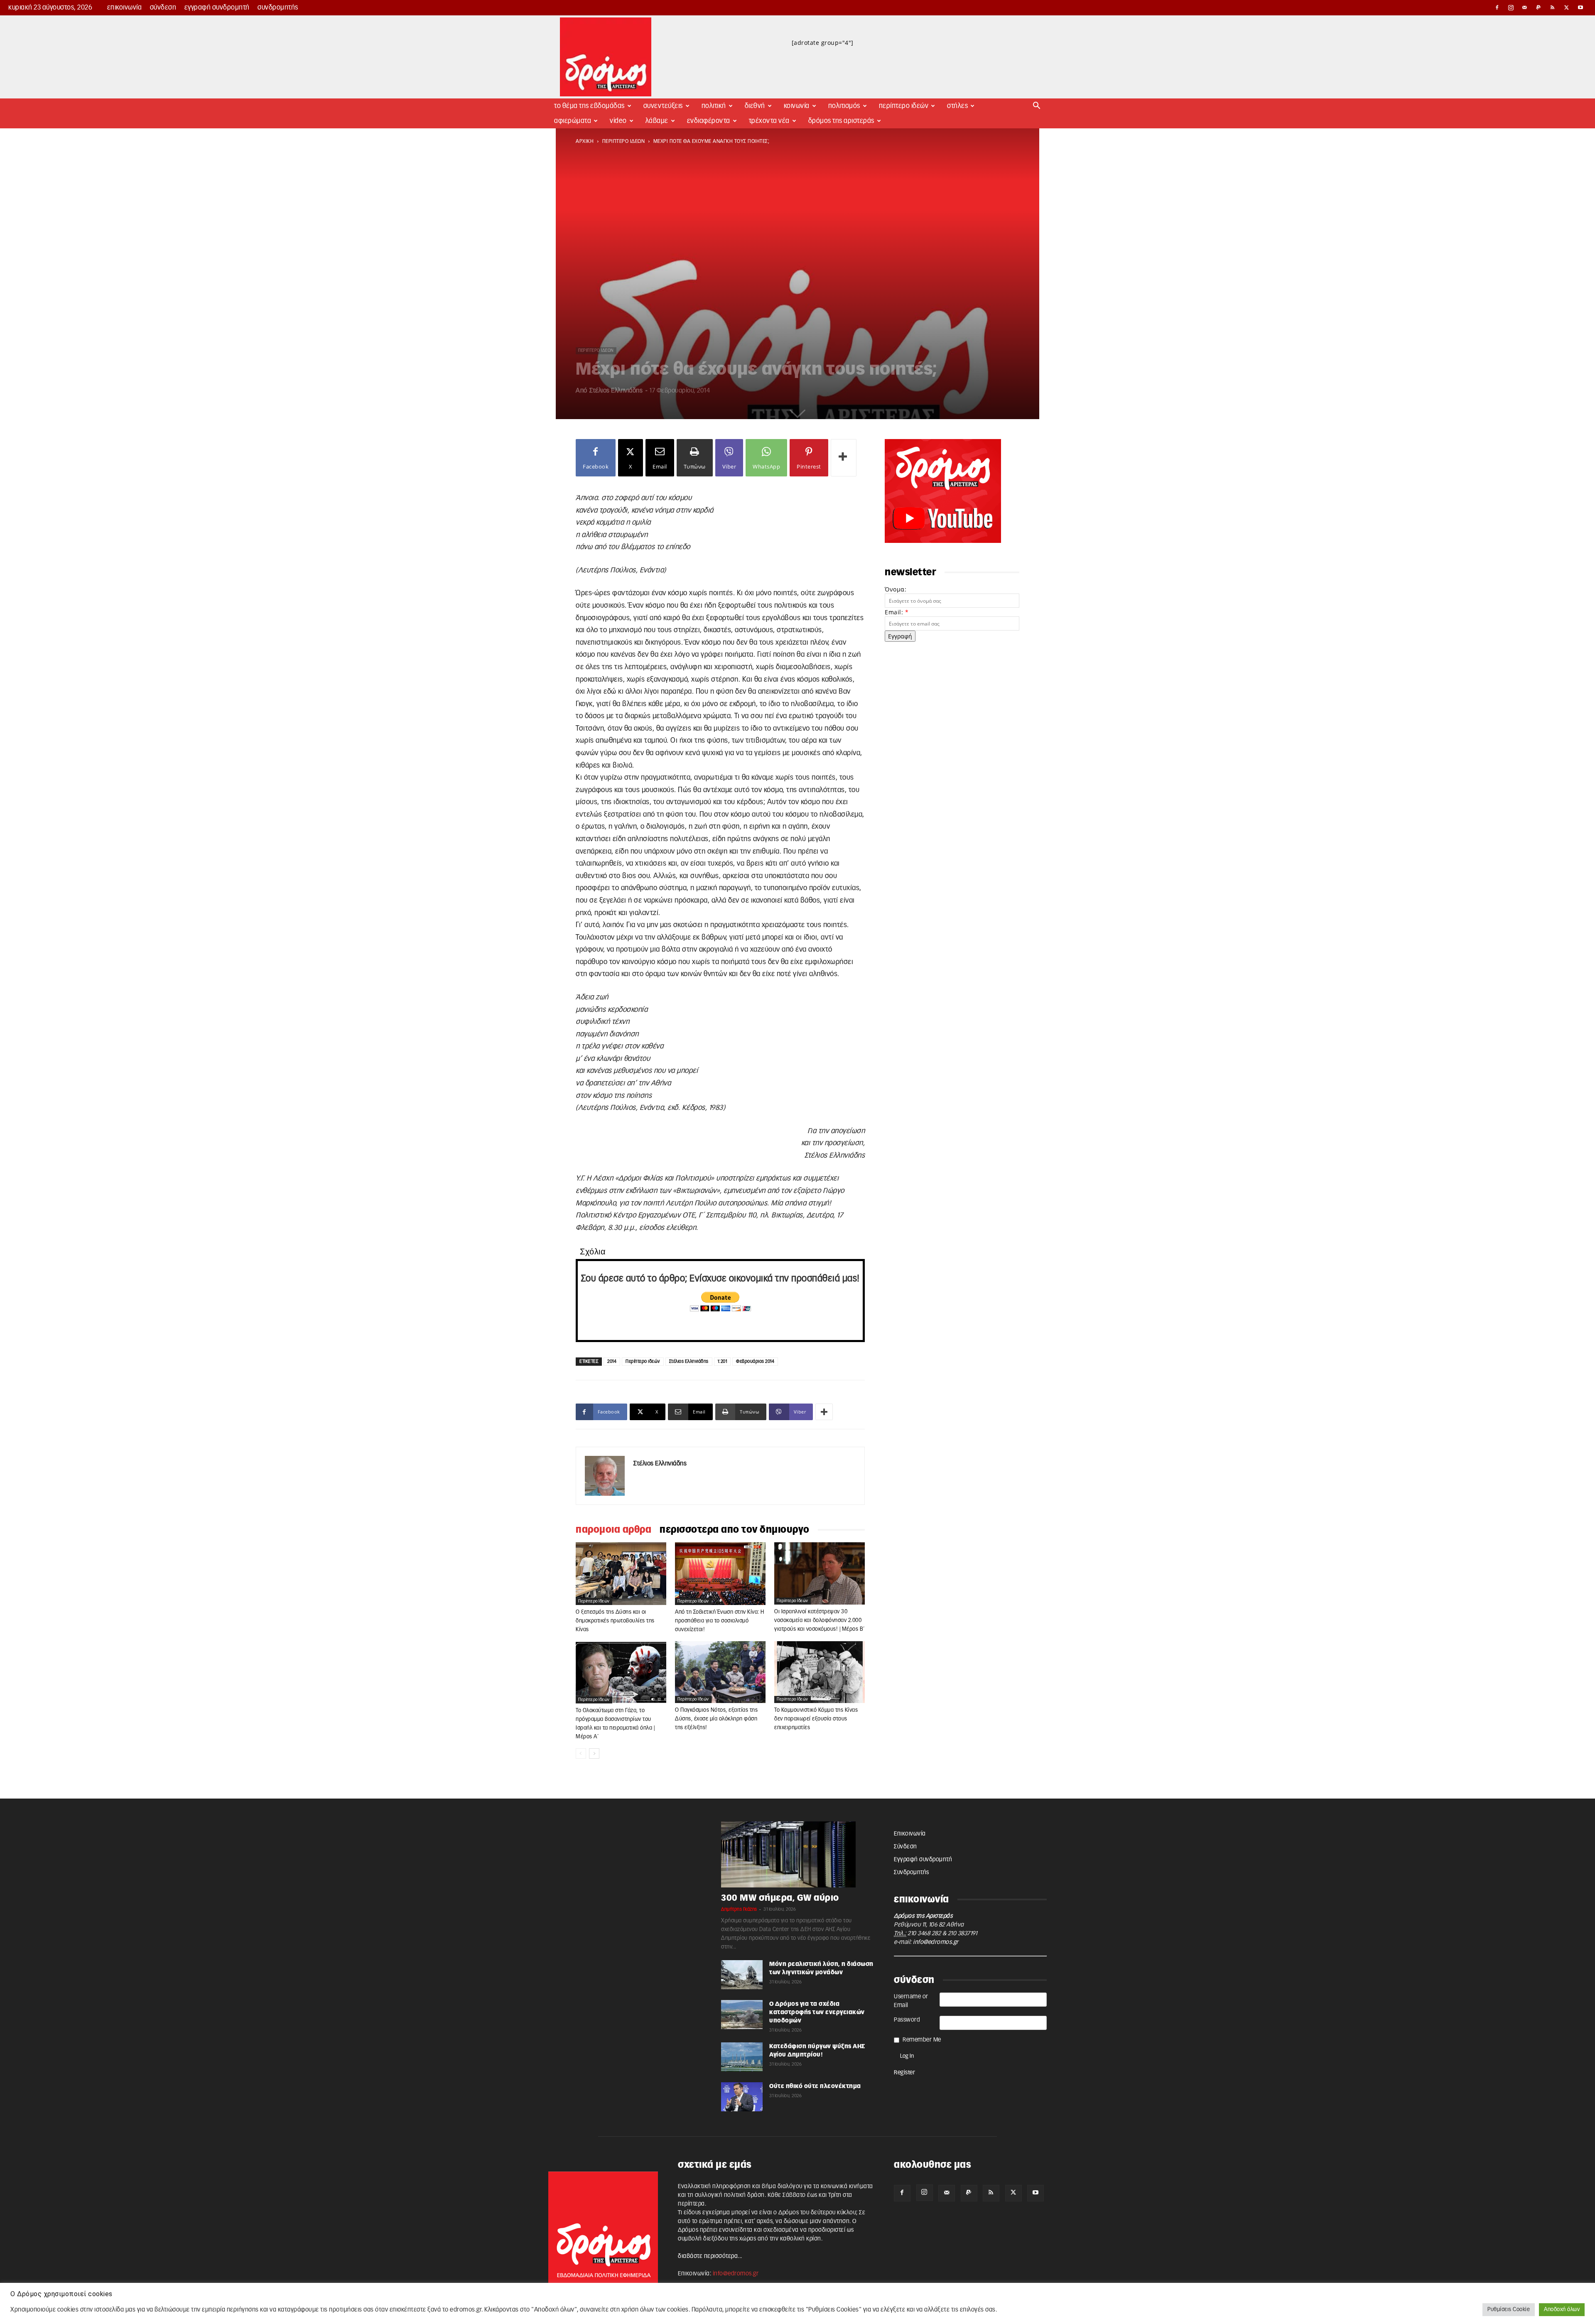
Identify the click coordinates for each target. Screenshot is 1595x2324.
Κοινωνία (797, 106)
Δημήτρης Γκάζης (739, 1909)
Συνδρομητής (278, 7)
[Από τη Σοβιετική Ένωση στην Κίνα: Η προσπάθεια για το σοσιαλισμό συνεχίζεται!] (720, 1573)
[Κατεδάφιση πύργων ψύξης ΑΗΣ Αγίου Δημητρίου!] (742, 2057)
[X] (1567, 7)
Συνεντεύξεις (663, 106)
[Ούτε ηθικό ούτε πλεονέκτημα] (742, 2097)
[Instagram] (1511, 7)
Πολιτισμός (844, 106)
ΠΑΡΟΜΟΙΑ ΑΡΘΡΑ (613, 1530)
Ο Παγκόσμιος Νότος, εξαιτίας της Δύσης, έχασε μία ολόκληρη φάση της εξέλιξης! (716, 1719)
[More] (844, 458)
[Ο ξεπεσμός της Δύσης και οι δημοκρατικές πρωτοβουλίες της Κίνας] (621, 1573)
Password (907, 2020)
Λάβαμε (657, 121)
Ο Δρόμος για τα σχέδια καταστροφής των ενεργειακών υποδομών (817, 2012)
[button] (1037, 107)
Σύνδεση (163, 7)
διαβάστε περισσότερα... (710, 2256)
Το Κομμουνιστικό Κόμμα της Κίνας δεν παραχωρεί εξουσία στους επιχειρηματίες (816, 1719)
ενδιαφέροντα (709, 121)
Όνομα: (896, 589)
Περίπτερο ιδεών (643, 1361)
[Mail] (1525, 7)
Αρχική (585, 141)
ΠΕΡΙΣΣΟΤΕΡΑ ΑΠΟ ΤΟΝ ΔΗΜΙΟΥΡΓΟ (735, 1530)
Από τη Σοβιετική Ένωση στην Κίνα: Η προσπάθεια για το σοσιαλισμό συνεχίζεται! (720, 1621)
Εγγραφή (900, 636)
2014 (612, 1361)
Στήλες (957, 106)
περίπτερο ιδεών (624, 141)
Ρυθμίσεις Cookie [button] (1509, 2310)
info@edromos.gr (936, 1942)
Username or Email (911, 2001)
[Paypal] (1539, 7)
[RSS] (1553, 7)
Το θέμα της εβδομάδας (589, 106)
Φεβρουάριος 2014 (755, 1361)
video (618, 121)
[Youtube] (1580, 7)
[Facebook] (1497, 7)
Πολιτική (714, 106)
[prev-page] (581, 1753)
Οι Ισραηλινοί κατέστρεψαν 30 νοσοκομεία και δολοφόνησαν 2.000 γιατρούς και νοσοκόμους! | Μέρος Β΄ (820, 1621)
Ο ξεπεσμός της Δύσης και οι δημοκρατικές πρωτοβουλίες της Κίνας (615, 1621)
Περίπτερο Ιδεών (904, 106)
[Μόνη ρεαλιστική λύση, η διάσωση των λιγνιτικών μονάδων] (742, 1975)
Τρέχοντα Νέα (769, 121)
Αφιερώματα (573, 121)
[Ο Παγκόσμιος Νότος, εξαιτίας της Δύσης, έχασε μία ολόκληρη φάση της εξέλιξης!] (720, 1672)
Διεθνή (755, 106)
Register (904, 2073)
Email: (897, 612)
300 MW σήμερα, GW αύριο (780, 1898)
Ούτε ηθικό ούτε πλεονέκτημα (815, 2086)
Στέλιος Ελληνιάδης (616, 391)
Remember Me (922, 2040)
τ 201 (723, 1361)
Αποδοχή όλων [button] (1562, 2310)
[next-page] (594, 1753)
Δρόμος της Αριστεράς (841, 121)
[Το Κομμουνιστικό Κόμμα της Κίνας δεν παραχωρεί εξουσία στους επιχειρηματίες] (820, 1672)
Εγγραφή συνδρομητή (217, 7)
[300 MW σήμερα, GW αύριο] (797, 1855)
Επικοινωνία (125, 7)
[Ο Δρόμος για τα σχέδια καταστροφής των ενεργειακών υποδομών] (742, 2015)
